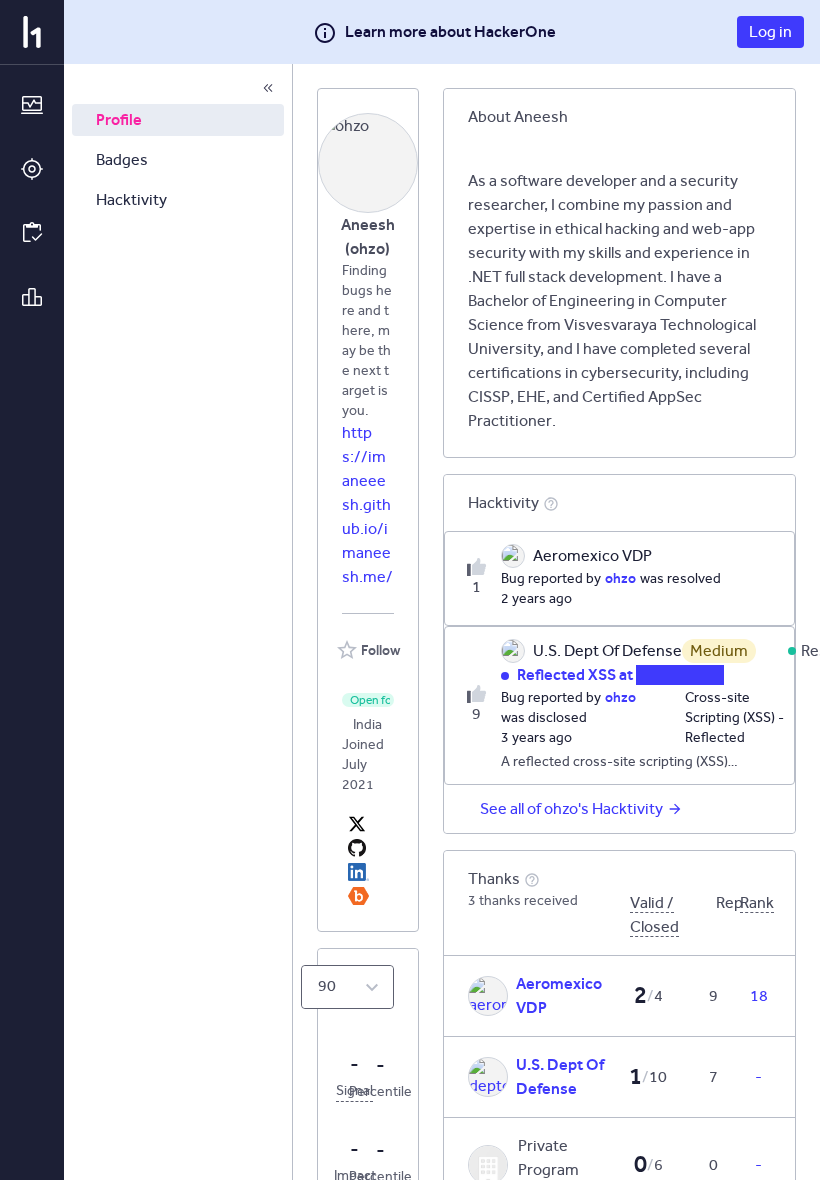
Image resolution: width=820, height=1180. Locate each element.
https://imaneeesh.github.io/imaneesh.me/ (367, 504)
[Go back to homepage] (32, 32)
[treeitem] (178, 120)
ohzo (620, 578)
